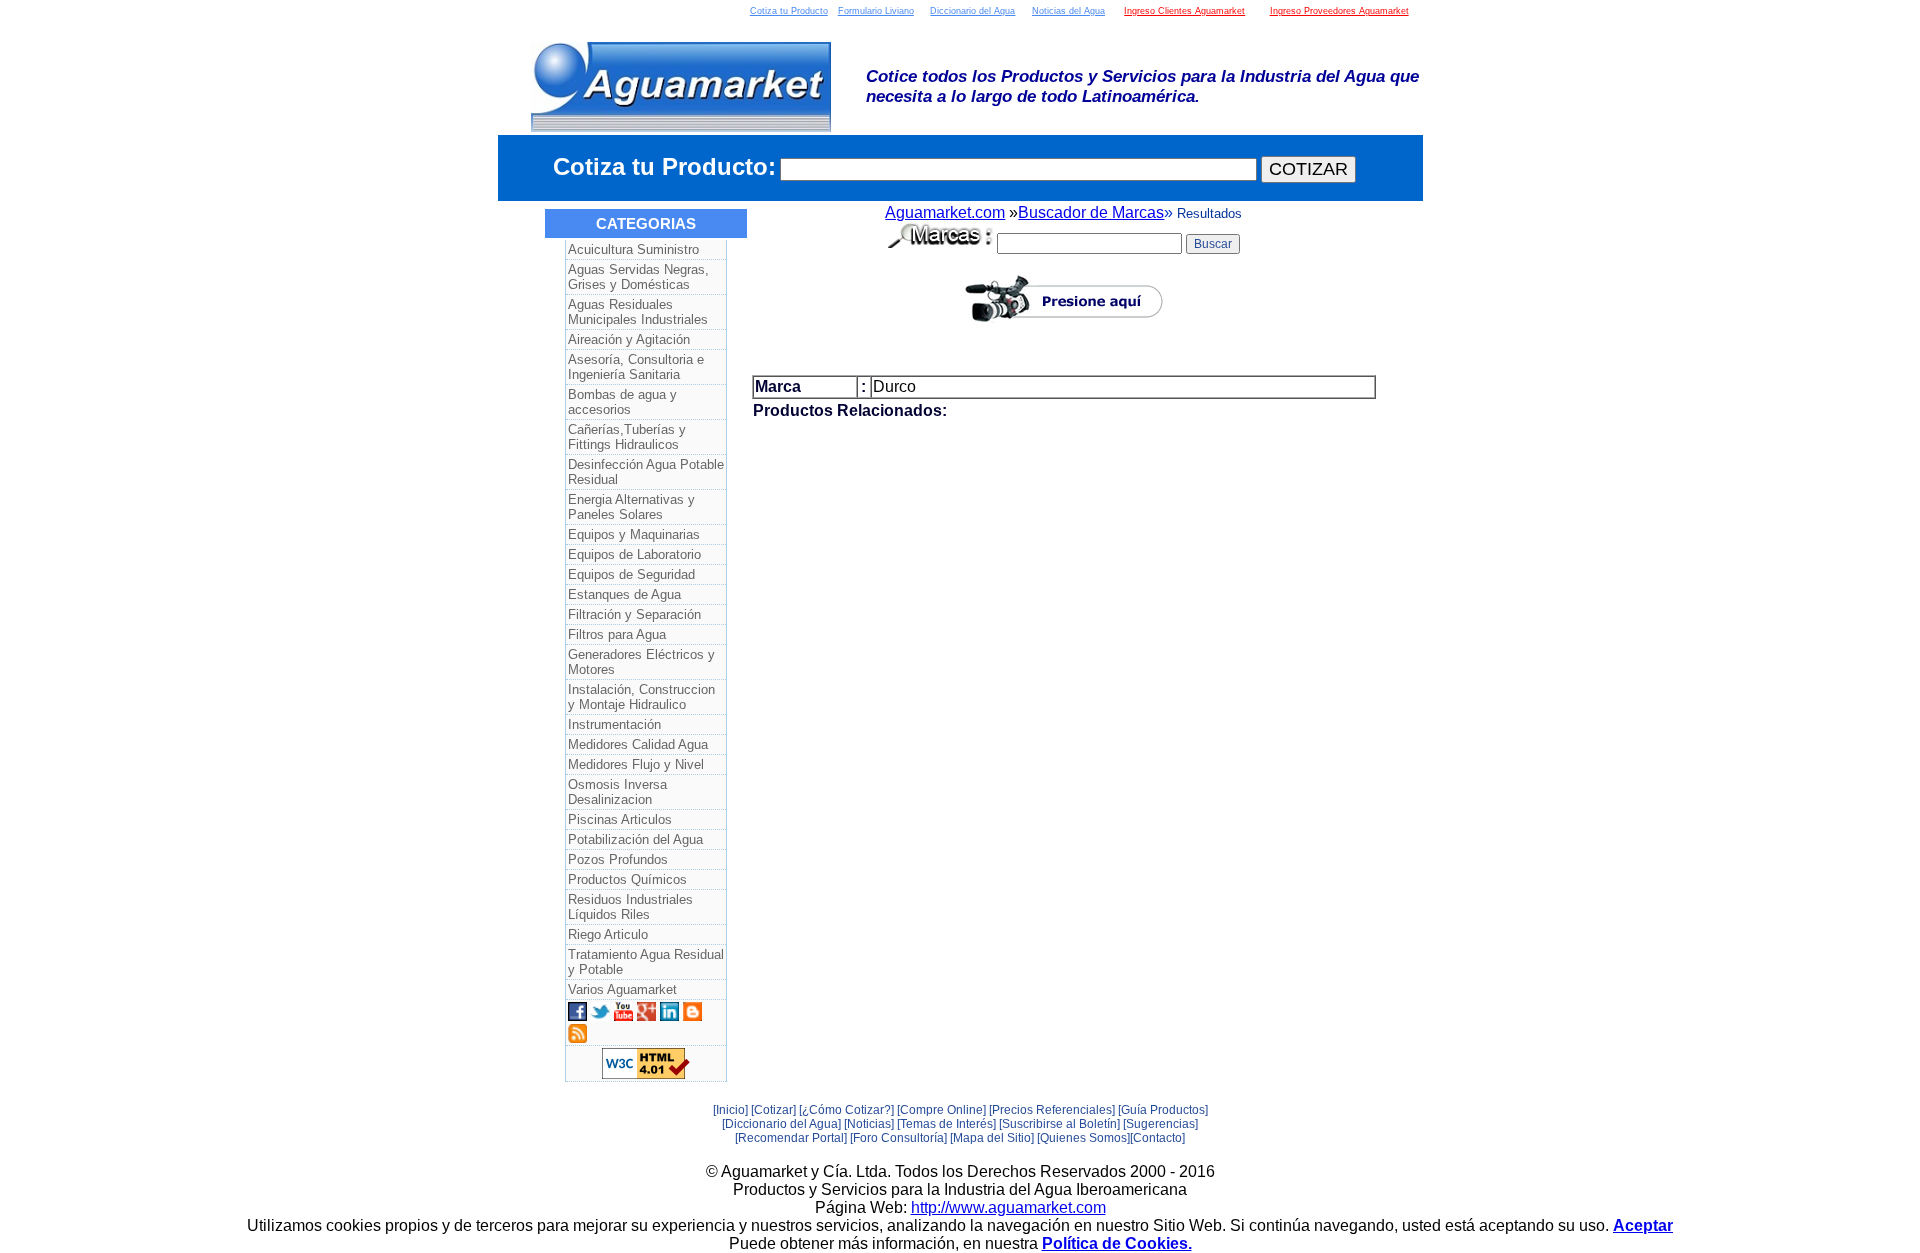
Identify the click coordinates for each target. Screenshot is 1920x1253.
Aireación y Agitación (629, 339)
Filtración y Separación (634, 614)
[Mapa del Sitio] (992, 1138)
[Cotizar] (773, 1110)
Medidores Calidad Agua (638, 744)
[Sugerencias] (1160, 1124)
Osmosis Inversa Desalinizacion (617, 792)
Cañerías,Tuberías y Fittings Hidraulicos (627, 437)
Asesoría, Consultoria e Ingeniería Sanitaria (636, 367)
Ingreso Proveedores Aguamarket (1339, 11)
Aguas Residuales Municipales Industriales (638, 312)
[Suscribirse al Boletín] (1059, 1124)
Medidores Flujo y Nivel (636, 764)
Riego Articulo (608, 934)
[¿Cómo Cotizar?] (846, 1110)
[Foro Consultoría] (898, 1138)
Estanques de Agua (624, 594)
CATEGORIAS (646, 223)
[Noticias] (869, 1124)
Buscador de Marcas (1091, 212)
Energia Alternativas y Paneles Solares (631, 507)
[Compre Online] (941, 1110)
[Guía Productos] (1163, 1110)
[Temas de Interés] (946, 1124)
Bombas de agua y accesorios (622, 402)
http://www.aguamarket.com (1008, 1207)
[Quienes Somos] (1083, 1138)
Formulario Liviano (876, 11)
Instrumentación (614, 724)
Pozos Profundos (618, 859)
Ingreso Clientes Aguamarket (1184, 11)
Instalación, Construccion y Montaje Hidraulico (641, 697)
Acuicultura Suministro (633, 249)
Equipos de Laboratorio (634, 554)
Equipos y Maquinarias (634, 534)
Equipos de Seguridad (631, 574)
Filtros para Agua (617, 634)
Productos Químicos (627, 879)
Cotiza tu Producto (789, 11)
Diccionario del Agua (972, 11)
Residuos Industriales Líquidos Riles (630, 907)
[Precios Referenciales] (1052, 1110)
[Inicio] (730, 1110)
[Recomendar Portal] (791, 1138)
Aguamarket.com (945, 212)
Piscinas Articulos (620, 819)
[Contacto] (1157, 1138)
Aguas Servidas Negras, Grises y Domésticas (638, 277)
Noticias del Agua (1068, 11)
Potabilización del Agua (635, 839)
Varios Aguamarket (622, 989)
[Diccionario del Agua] (781, 1124)
